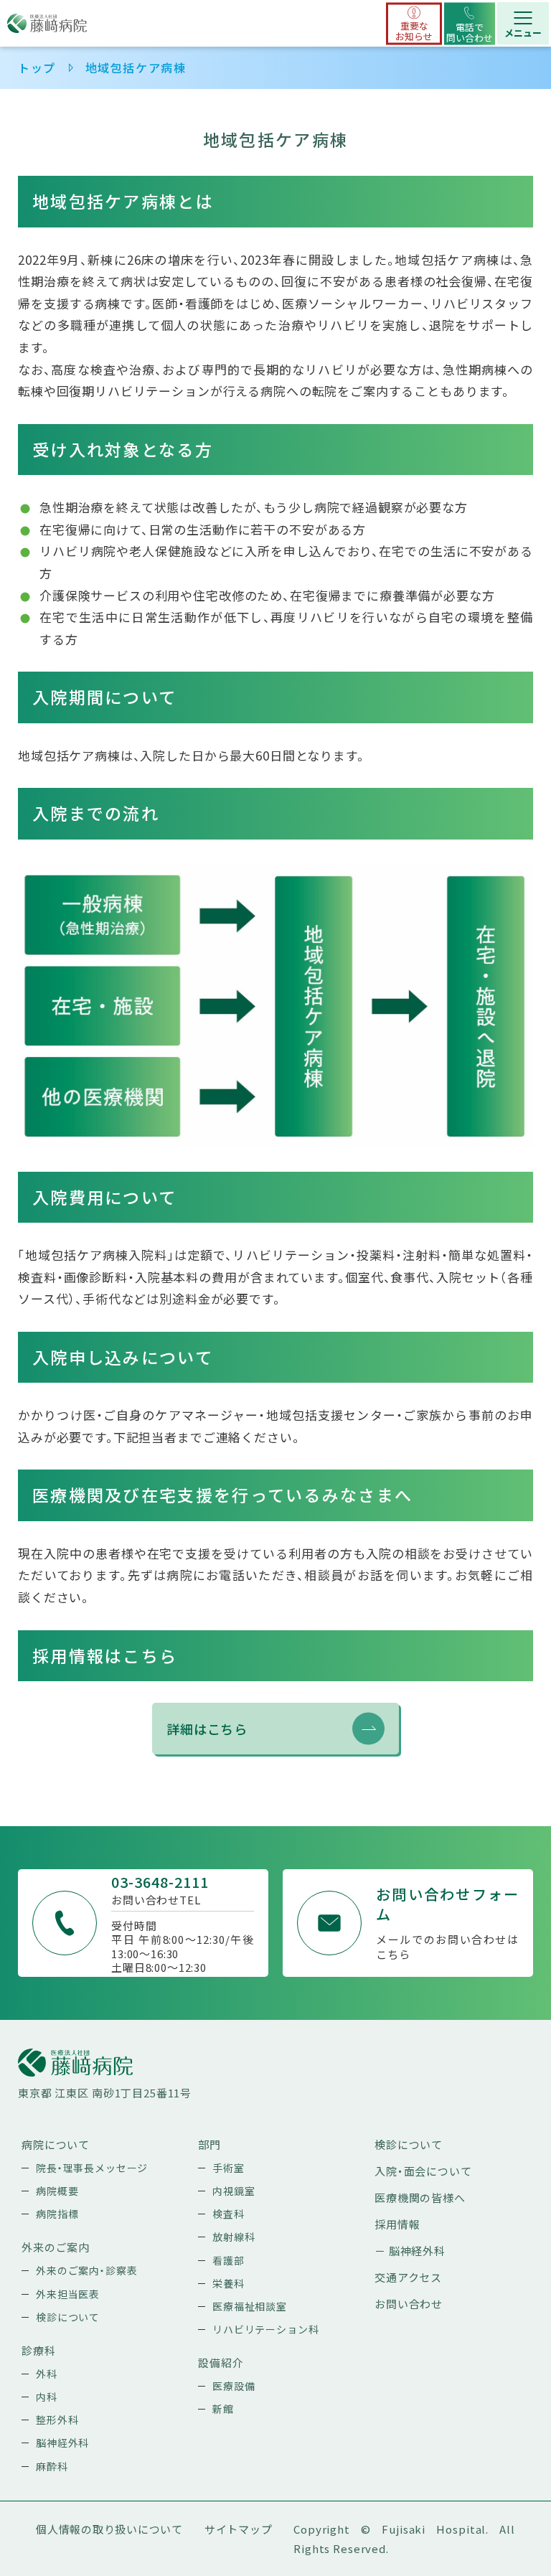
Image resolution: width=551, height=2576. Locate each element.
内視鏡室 (234, 2191)
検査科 (229, 2214)
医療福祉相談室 (250, 2306)
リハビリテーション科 (266, 2329)
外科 (47, 2374)
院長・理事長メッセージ (92, 2168)
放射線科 (234, 2237)
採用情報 (397, 2224)
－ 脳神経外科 (410, 2251)
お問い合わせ (409, 2304)
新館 (223, 2409)
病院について (56, 2144)
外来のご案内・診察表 (87, 2270)
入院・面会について (423, 2171)
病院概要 (57, 2191)
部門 (209, 2144)
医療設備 (234, 2386)
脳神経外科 (62, 2443)
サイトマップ (239, 2529)
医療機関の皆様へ (420, 2197)
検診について (68, 2317)
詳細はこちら (207, 1729)
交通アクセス (408, 2277)
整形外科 (57, 2420)
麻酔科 (52, 2466)
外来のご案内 (56, 2247)
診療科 (39, 2350)
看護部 (229, 2260)
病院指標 (57, 2214)
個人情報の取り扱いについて (109, 2529)
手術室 (229, 2168)
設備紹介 (221, 2363)
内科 (47, 2397)
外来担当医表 (68, 2294)
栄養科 (229, 2283)
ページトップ (485, 2527)
